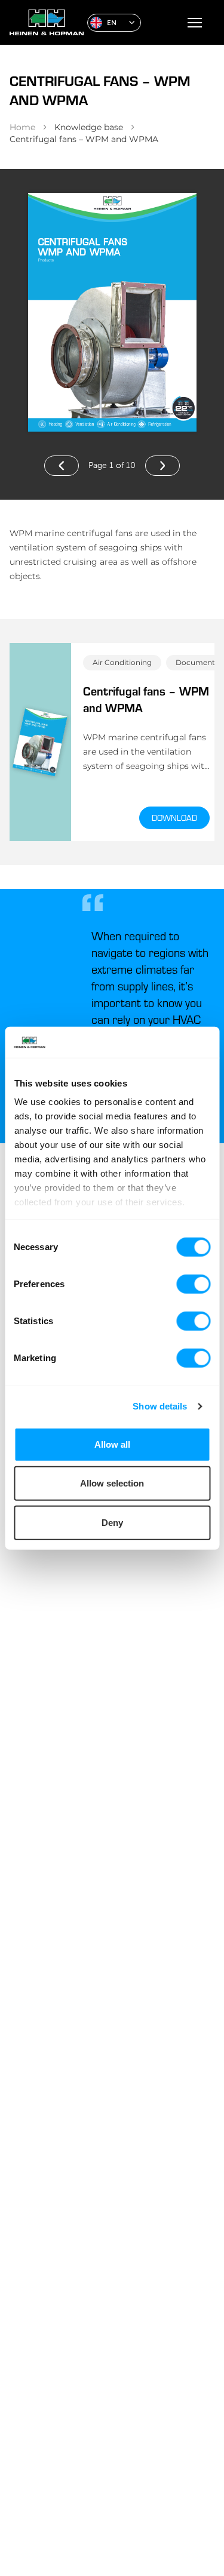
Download (174, 818)
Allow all (112, 1444)
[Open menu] (195, 23)
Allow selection (112, 1483)
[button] (114, 23)
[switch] (193, 1284)
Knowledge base (89, 127)
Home (22, 127)
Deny (112, 1523)
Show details (160, 1406)
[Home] (44, 22)
